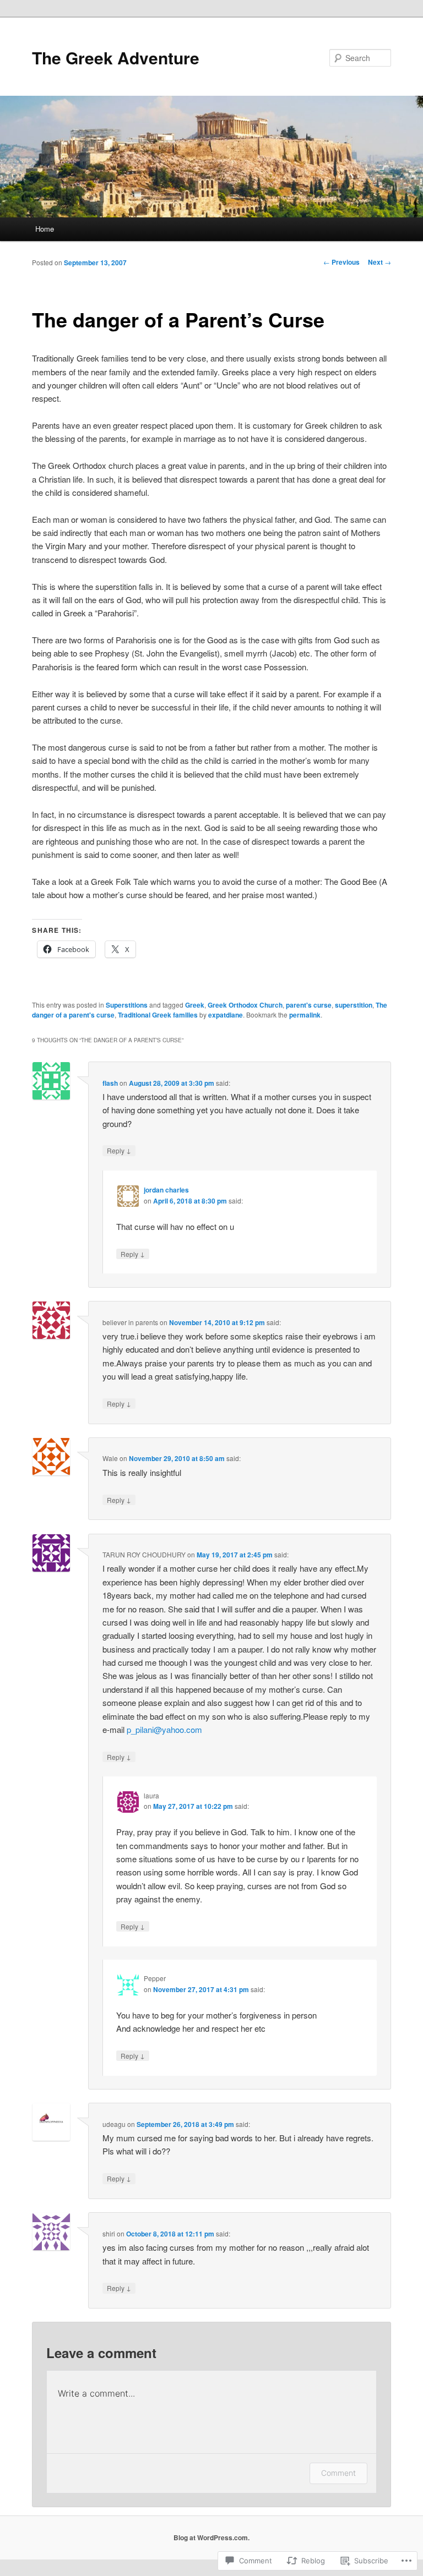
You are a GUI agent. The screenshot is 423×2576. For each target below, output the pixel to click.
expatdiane (226, 1015)
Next (379, 262)
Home (45, 229)
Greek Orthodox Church (245, 1005)
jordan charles (166, 1190)
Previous (341, 262)
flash (110, 1083)
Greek (195, 1005)
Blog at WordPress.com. (211, 2537)
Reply (119, 1150)
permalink (305, 1015)
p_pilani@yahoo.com (164, 1729)
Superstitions (127, 1005)
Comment (338, 2473)
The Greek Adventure (116, 58)
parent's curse (309, 1005)
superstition (354, 1005)
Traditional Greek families (158, 1015)
